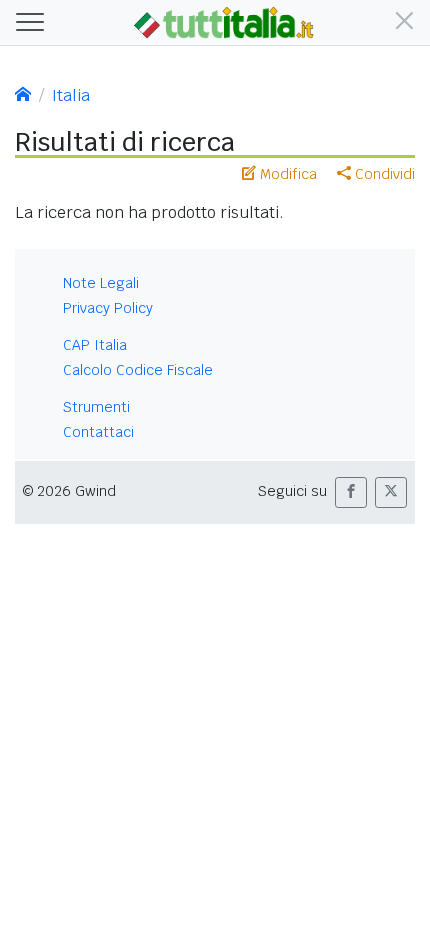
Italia (71, 95)
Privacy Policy (108, 308)
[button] (400, 22)
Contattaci (98, 432)
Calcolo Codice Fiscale (138, 370)
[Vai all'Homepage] (224, 21)
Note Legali (101, 283)
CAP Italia (95, 345)
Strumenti (96, 407)
